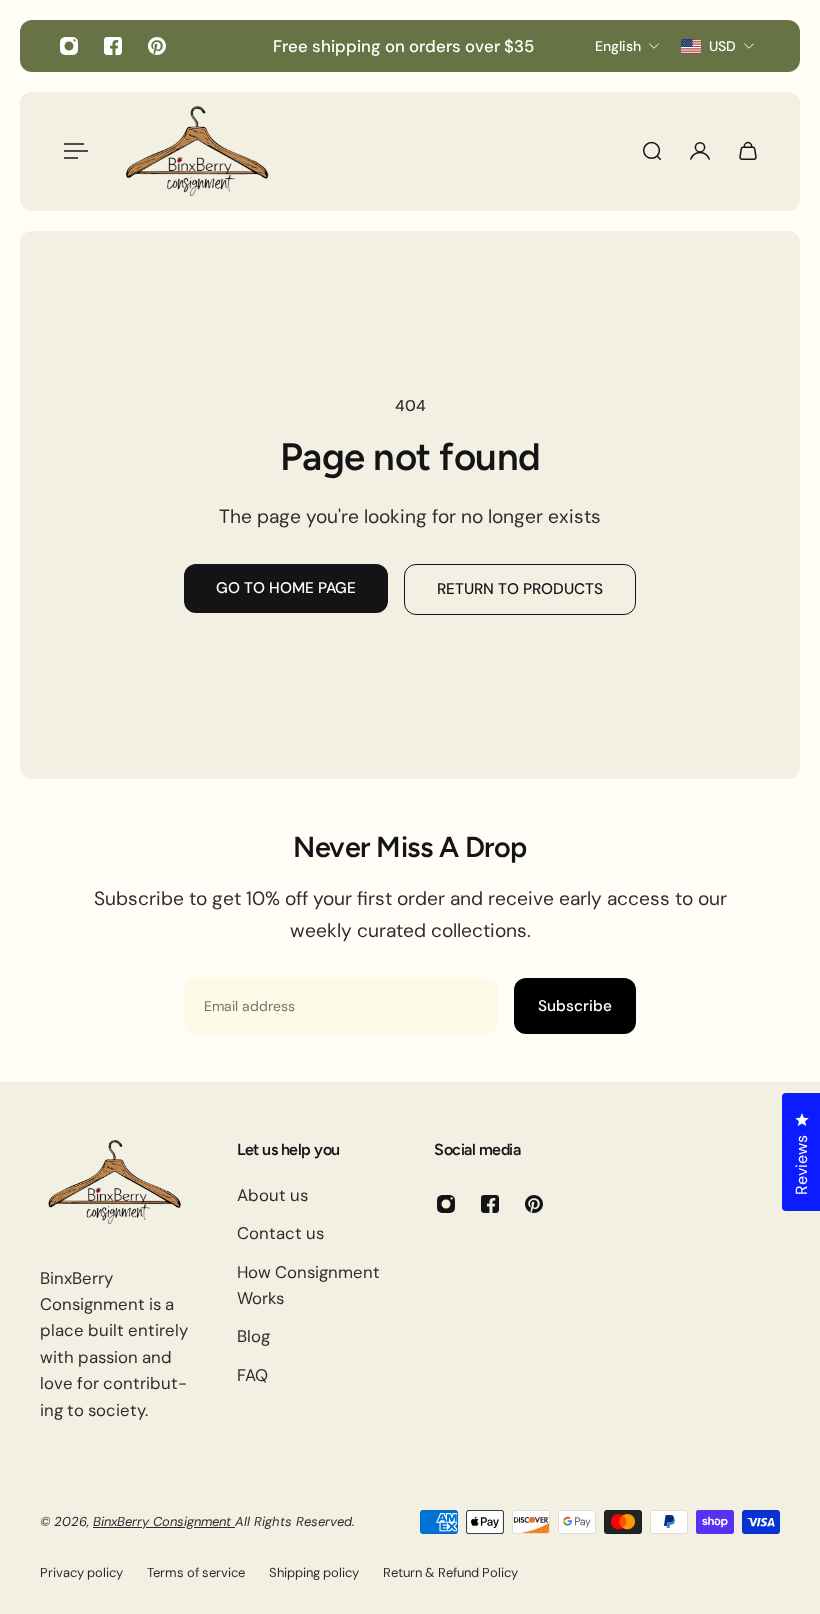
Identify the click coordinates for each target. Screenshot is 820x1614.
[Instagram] (69, 46)
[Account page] (700, 151)
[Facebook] (113, 46)
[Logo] (197, 151)
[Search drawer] (652, 151)
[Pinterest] (157, 46)
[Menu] (72, 151)
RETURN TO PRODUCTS (520, 589)
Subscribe (575, 1006)
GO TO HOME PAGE (286, 588)
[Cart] (748, 151)
